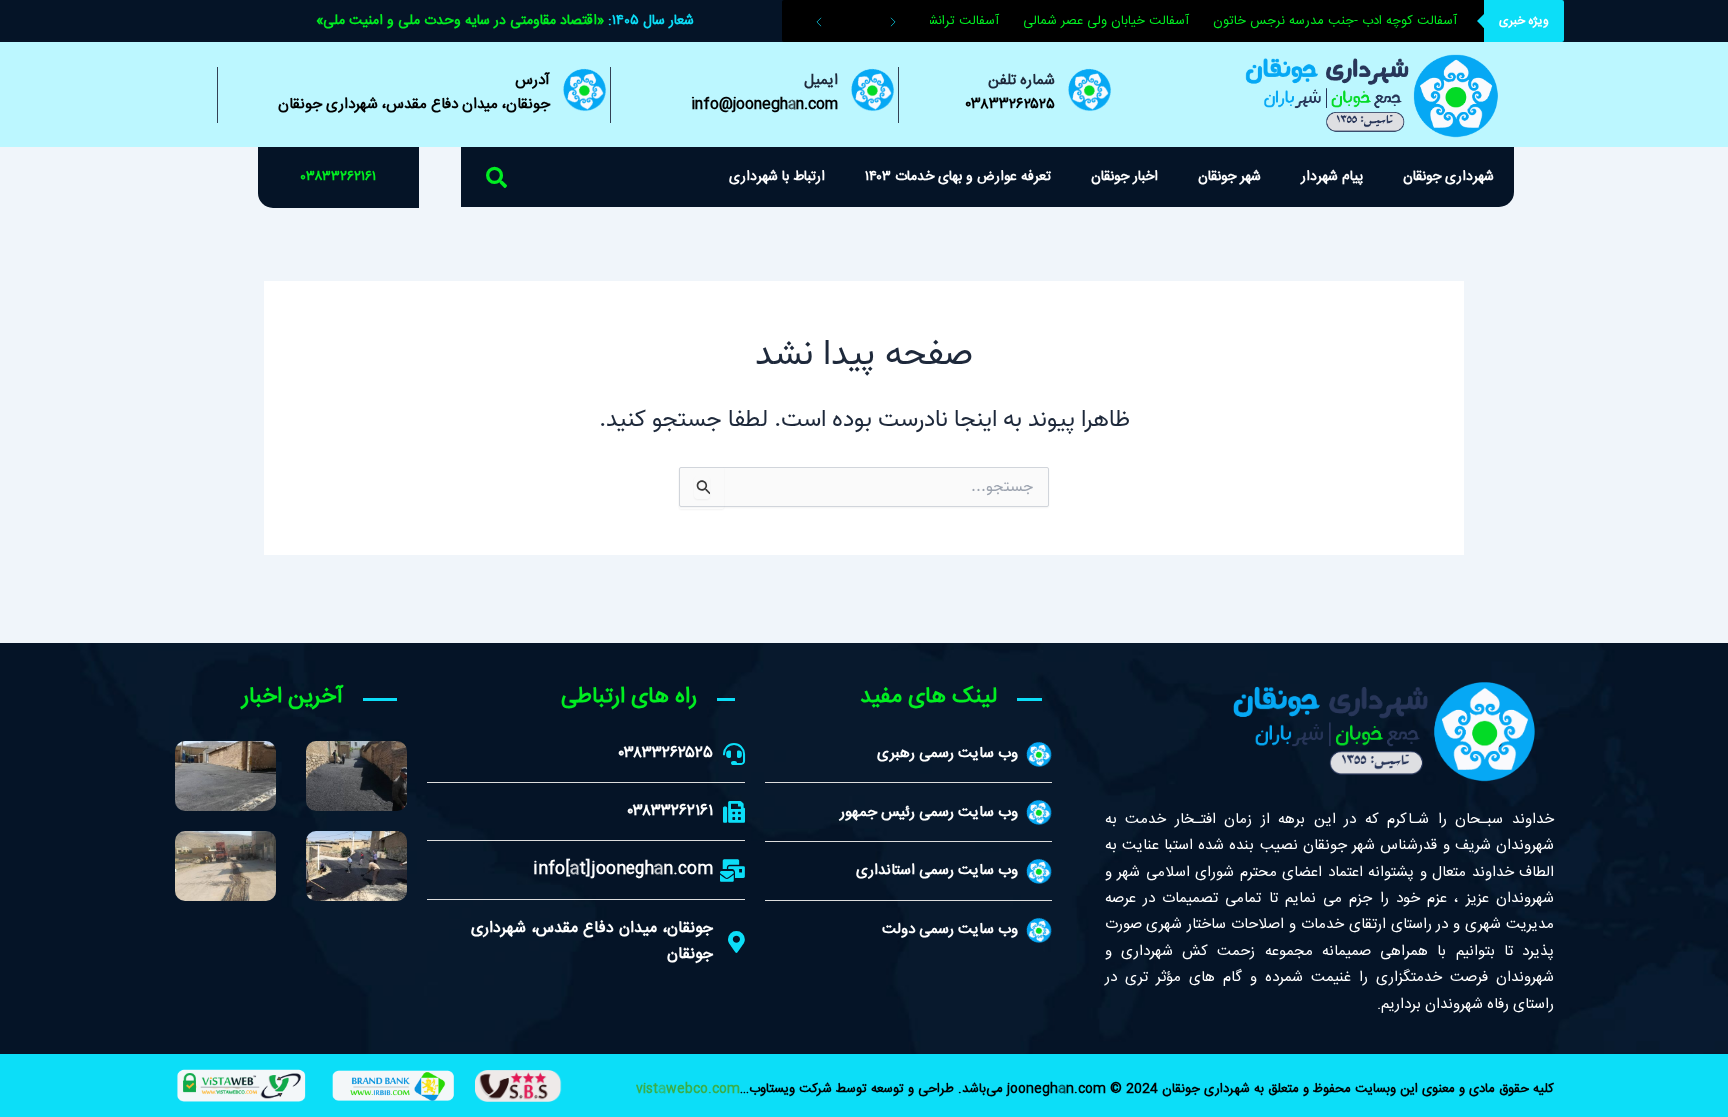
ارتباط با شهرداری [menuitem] (777, 177)
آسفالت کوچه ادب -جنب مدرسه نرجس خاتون (1347, 21)
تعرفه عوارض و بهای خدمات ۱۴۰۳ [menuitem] (958, 177)
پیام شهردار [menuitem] (1332, 177)
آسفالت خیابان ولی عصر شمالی (1118, 21)
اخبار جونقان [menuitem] (1124, 177)
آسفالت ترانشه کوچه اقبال (943, 21)
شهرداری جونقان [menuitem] (1448, 177)
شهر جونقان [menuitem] (1229, 177)
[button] (497, 177)
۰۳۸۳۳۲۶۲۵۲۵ (1010, 104)
